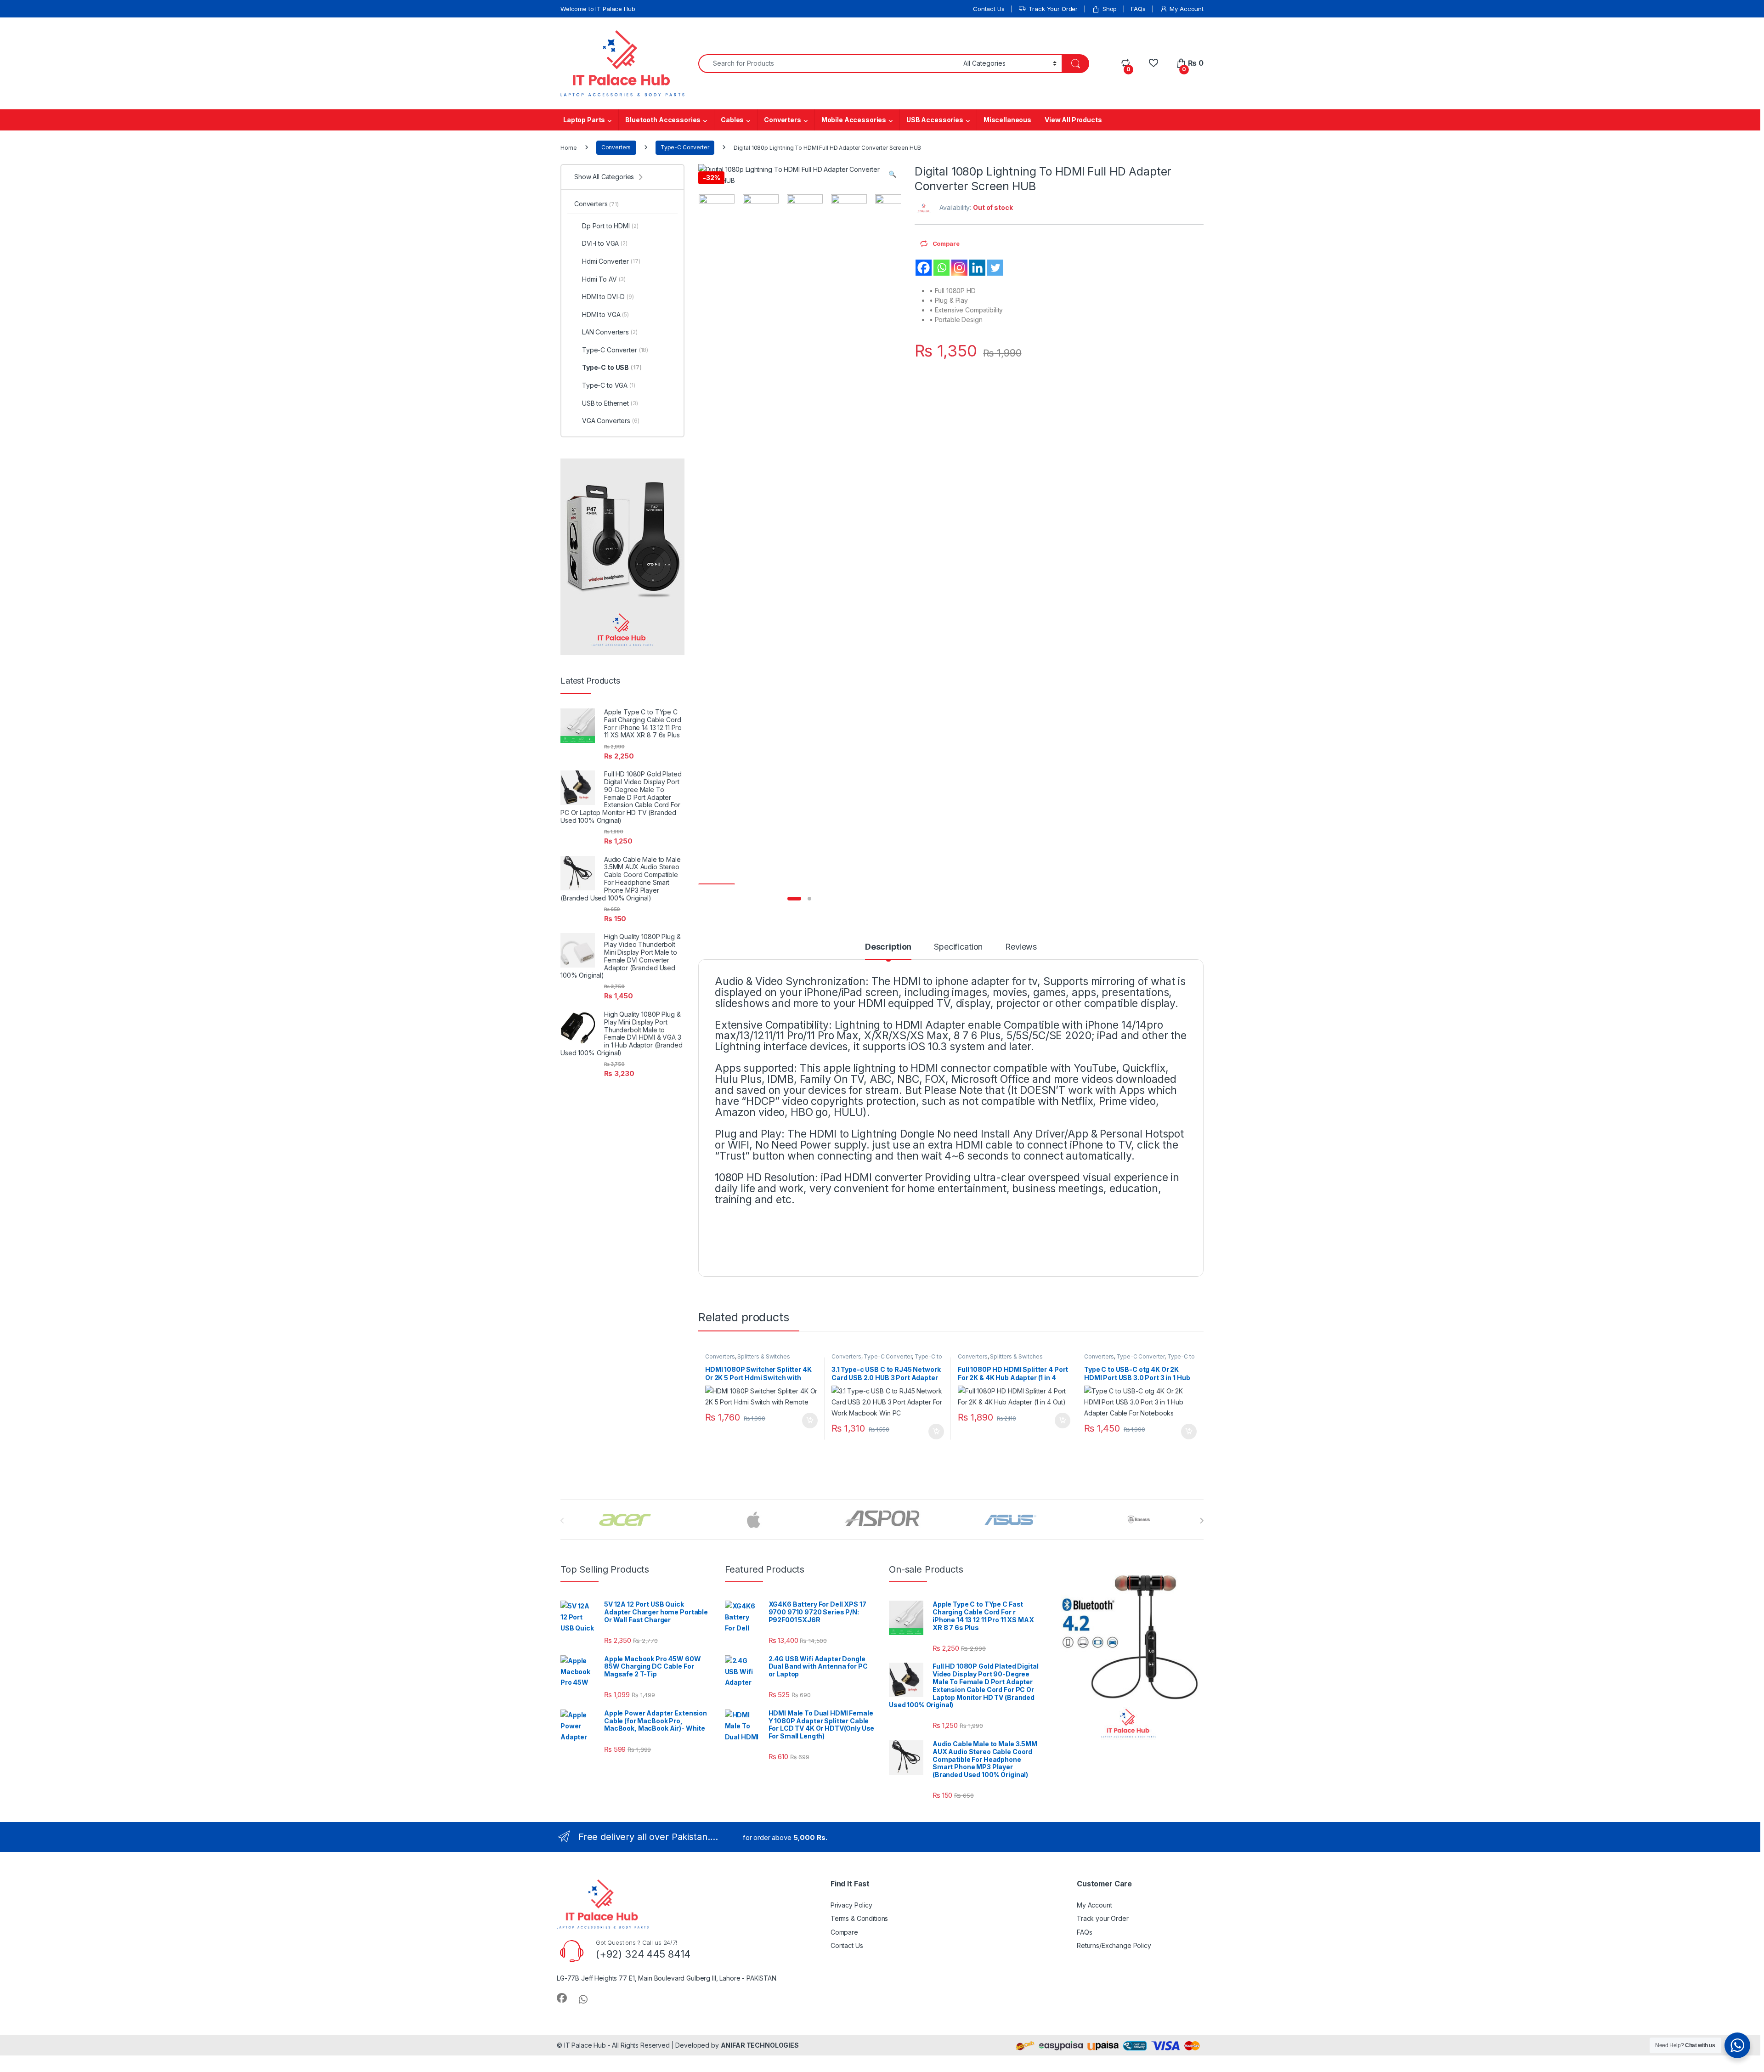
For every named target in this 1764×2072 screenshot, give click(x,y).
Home (568, 147)
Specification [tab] (958, 947)
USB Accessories (935, 120)
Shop (1110, 9)
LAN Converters (610, 332)
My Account (1187, 9)
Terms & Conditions (859, 1918)
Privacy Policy (851, 1905)
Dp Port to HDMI (610, 226)
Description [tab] (888, 947)
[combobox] (828, 64)
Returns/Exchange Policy (1114, 1945)
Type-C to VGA (609, 385)
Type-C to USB (612, 367)
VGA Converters (611, 421)
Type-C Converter (685, 147)
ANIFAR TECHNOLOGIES (760, 2045)
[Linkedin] (977, 268)
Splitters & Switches (763, 1356)
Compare (844, 1932)
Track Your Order (1053, 9)
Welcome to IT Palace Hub (598, 9)
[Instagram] (959, 268)
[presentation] (1201, 1521)
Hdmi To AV (604, 279)
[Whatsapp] (941, 268)
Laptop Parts (584, 120)
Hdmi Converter (611, 261)
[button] (892, 174)
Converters (783, 120)
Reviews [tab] (1021, 947)
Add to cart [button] (810, 1421)
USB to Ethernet (610, 403)
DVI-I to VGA (605, 243)
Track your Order (1103, 1918)
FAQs (1138, 9)
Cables (732, 120)
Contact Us (989, 9)
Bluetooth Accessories (663, 120)
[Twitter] (995, 268)
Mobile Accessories (854, 120)
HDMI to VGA (605, 314)
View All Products (1073, 120)
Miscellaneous (1007, 120)
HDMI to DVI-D (608, 297)
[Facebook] (924, 268)
